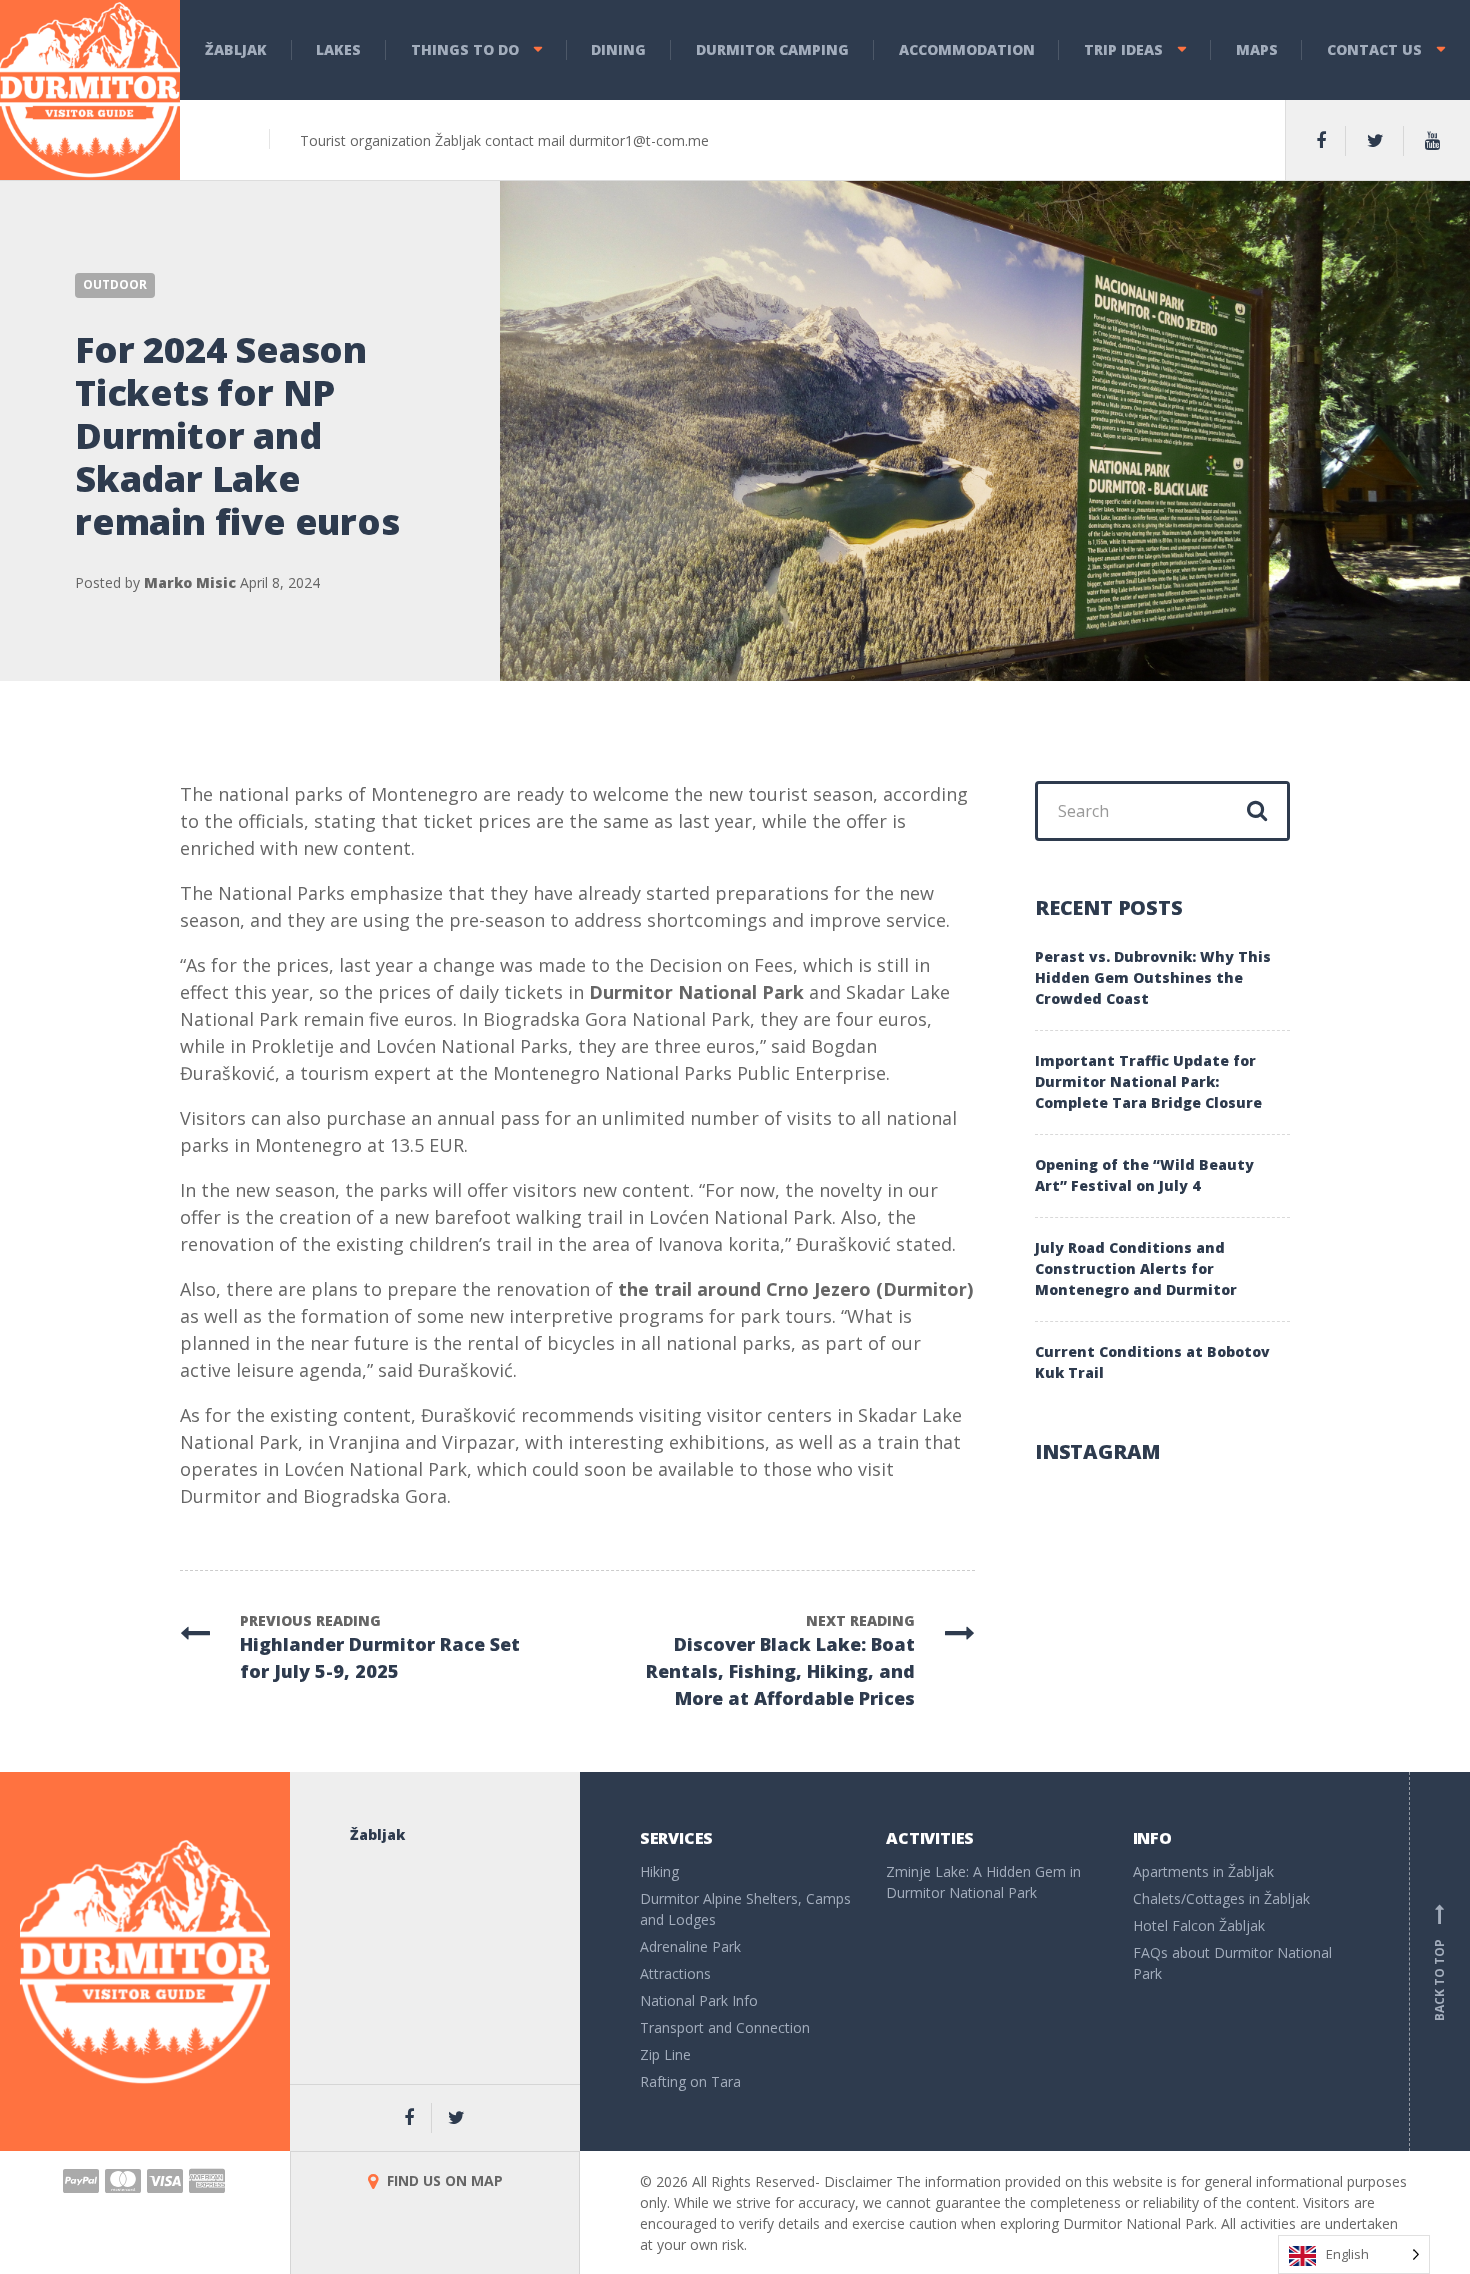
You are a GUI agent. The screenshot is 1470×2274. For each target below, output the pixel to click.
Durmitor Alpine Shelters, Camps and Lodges (745, 1909)
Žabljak (236, 49)
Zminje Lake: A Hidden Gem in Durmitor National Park (983, 1882)
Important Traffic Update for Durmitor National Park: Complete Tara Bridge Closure (1148, 1081)
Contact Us (1374, 49)
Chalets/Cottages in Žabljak (1221, 1898)
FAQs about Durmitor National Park (1232, 1963)
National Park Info (699, 2000)
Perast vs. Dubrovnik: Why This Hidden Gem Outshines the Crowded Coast (1153, 977)
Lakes (338, 49)
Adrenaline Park (690, 1946)
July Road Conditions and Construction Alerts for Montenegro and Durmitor (1136, 1268)
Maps (1257, 49)
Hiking (659, 1871)
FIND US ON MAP (443, 2180)
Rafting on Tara (690, 2081)
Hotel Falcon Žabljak (1199, 1925)
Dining (618, 49)
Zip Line (665, 2054)
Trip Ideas (1123, 49)
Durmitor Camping (772, 49)
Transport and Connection (725, 2027)
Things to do (465, 49)
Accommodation (967, 49)
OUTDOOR (115, 284)
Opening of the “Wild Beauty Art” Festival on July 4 (1144, 1175)
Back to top (1439, 1965)
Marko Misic (190, 582)
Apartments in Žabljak (1203, 1871)
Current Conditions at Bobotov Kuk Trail (1152, 1362)
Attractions (675, 1973)
